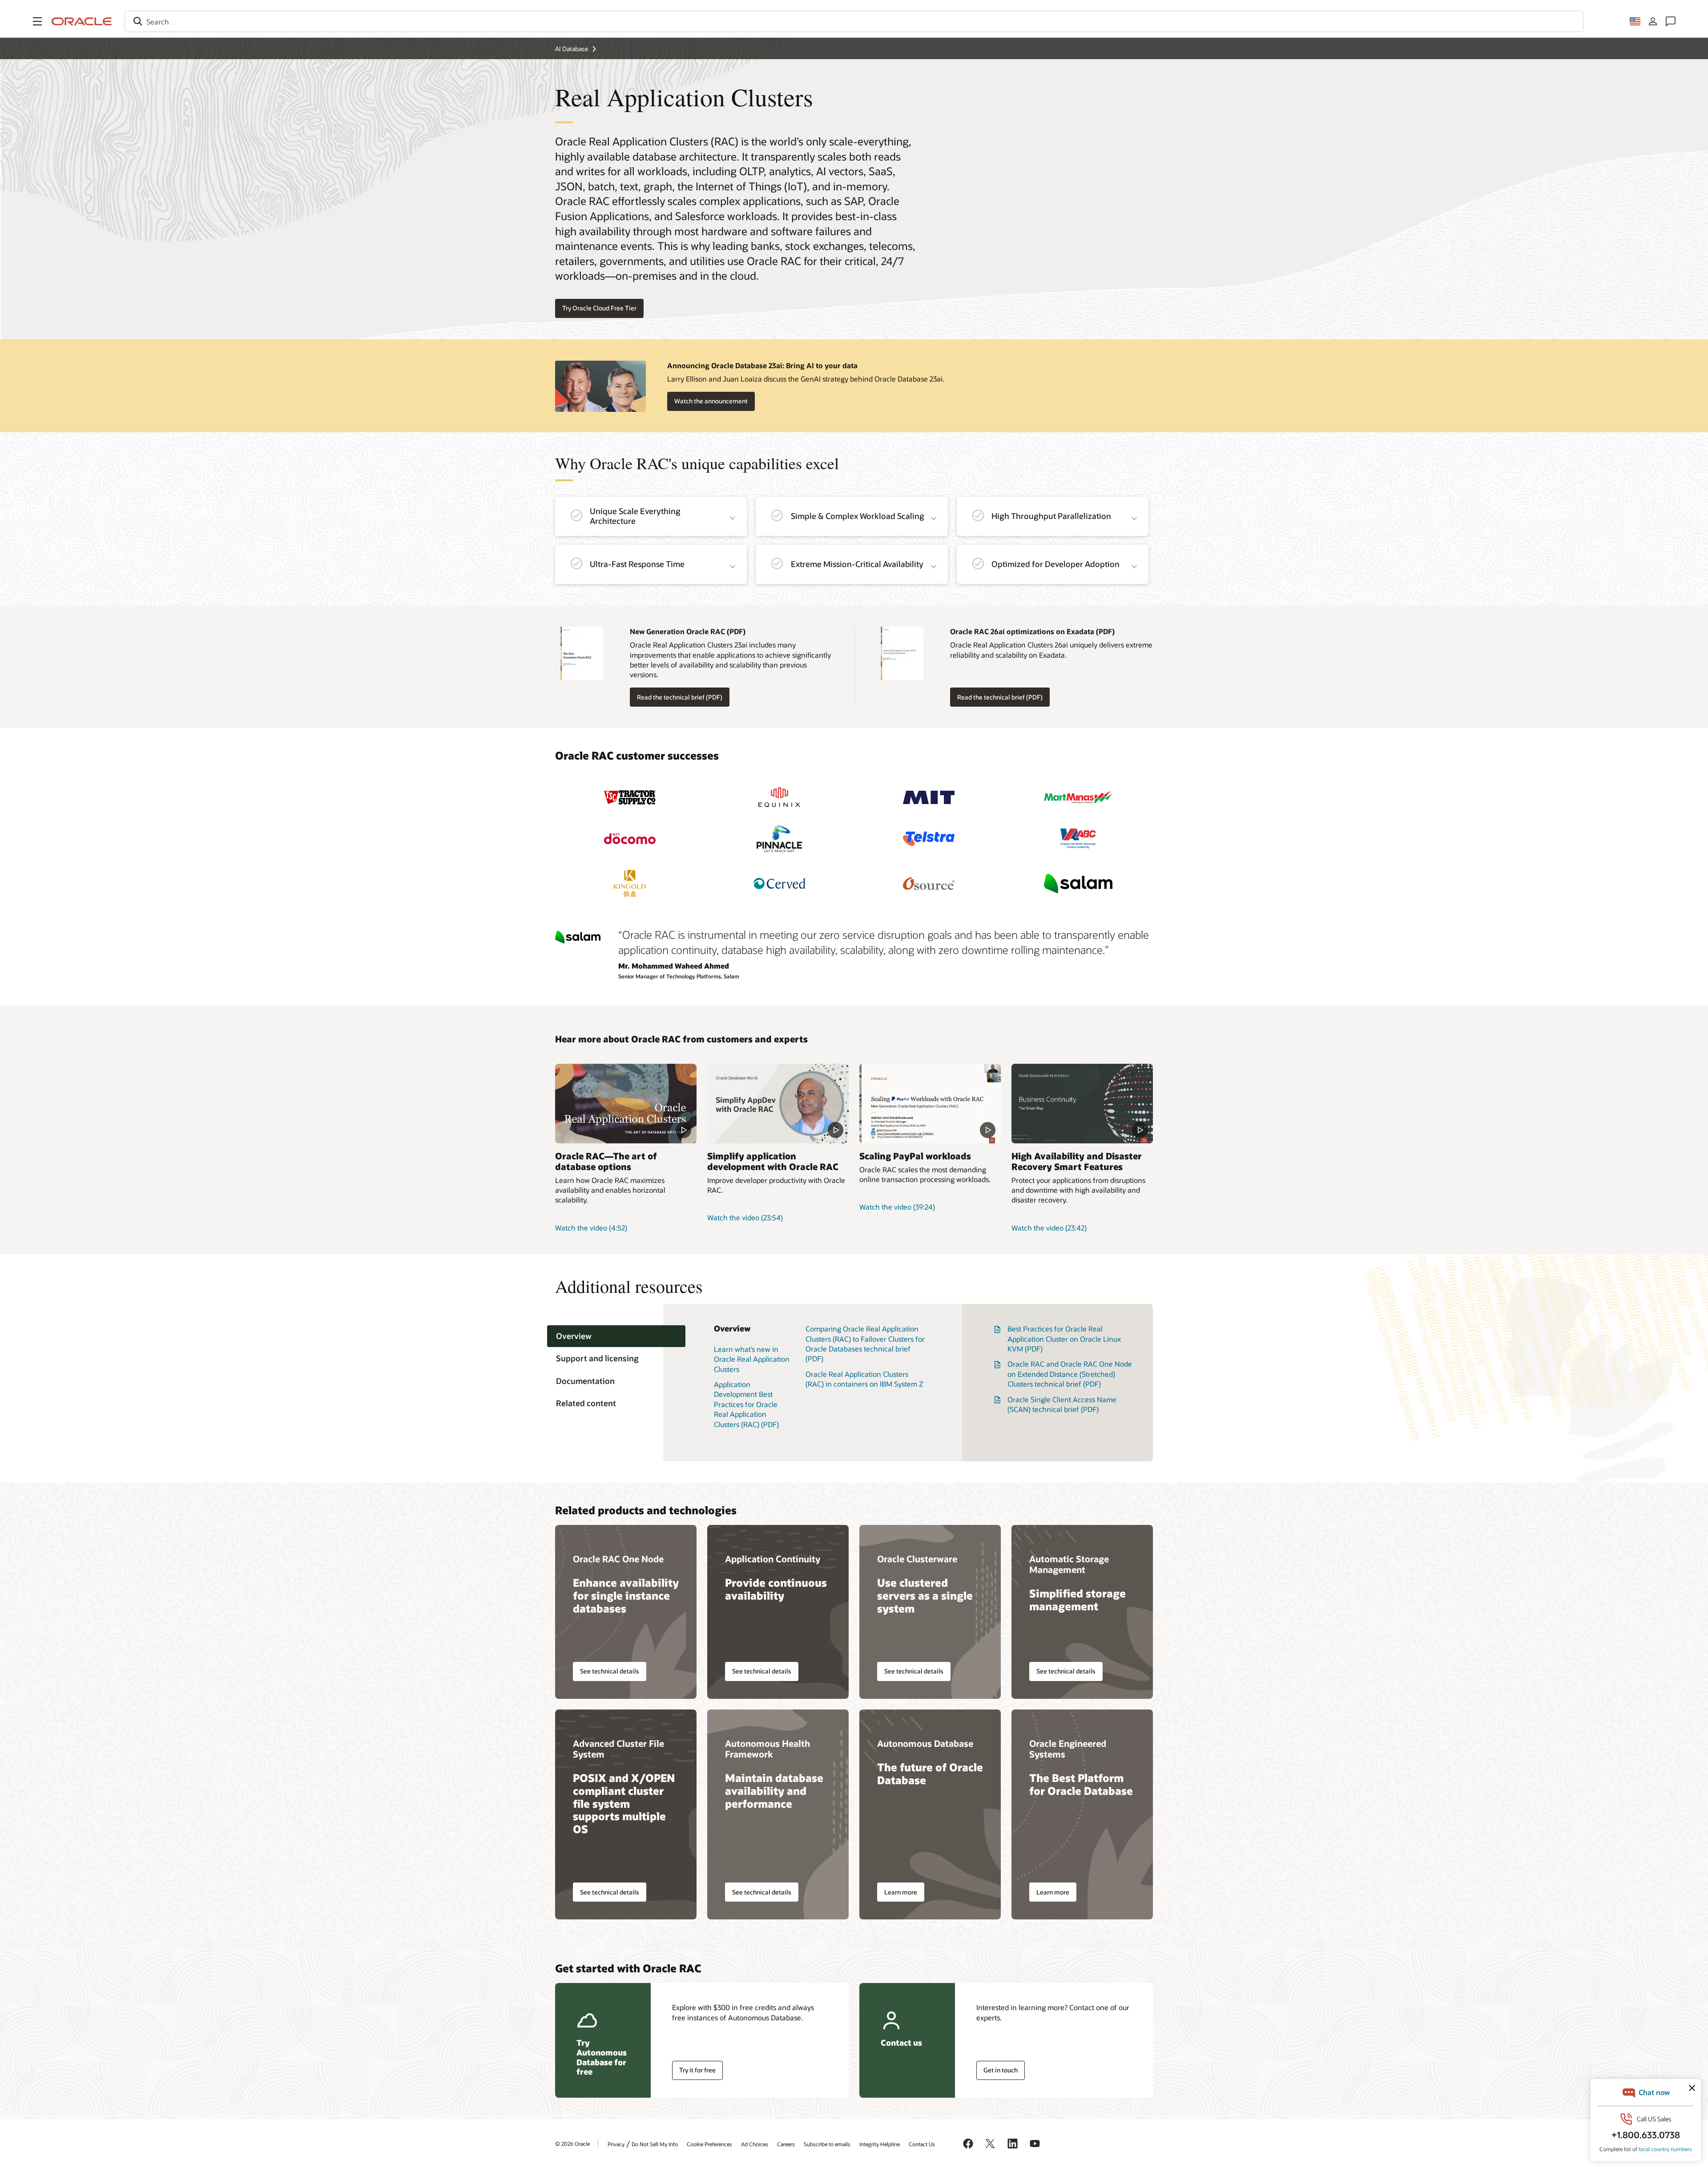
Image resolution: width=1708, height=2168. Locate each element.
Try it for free (697, 2070)
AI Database (572, 49)
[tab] (616, 1336)
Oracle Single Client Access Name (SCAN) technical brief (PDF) (1062, 1404)
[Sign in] (1653, 21)
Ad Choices (755, 2144)
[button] (37, 21)
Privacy (616, 2144)
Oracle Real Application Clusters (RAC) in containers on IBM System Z (864, 1379)
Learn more (901, 1892)
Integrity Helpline (880, 2144)
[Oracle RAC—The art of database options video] (626, 1104)
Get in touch (1001, 2070)
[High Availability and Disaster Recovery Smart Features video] (1082, 1104)
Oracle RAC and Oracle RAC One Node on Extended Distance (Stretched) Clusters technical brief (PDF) (1070, 1374)
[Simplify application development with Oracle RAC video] (778, 1104)
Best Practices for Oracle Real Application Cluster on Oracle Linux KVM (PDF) (1064, 1339)
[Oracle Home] (82, 21)
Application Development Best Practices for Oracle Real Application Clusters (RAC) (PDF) (746, 1404)
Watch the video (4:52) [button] (591, 1228)
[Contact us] (1671, 21)
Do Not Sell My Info (655, 2144)
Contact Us (922, 2144)
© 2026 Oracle (572, 2144)
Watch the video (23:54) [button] (745, 1217)
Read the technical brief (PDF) (676, 697)
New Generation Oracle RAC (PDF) (688, 631)
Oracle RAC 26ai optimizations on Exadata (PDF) (1032, 631)
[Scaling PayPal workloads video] (930, 1104)
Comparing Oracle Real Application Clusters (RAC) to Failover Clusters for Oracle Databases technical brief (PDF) (865, 1343)
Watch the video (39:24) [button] (897, 1207)
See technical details (610, 1671)
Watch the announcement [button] (711, 401)
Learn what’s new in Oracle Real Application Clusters (752, 1359)
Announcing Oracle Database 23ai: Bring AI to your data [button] (762, 365)
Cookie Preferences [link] (709, 2144)
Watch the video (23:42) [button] (1049, 1228)
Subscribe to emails (827, 2144)
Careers (786, 2144)
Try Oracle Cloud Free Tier (599, 308)
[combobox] (854, 21)
